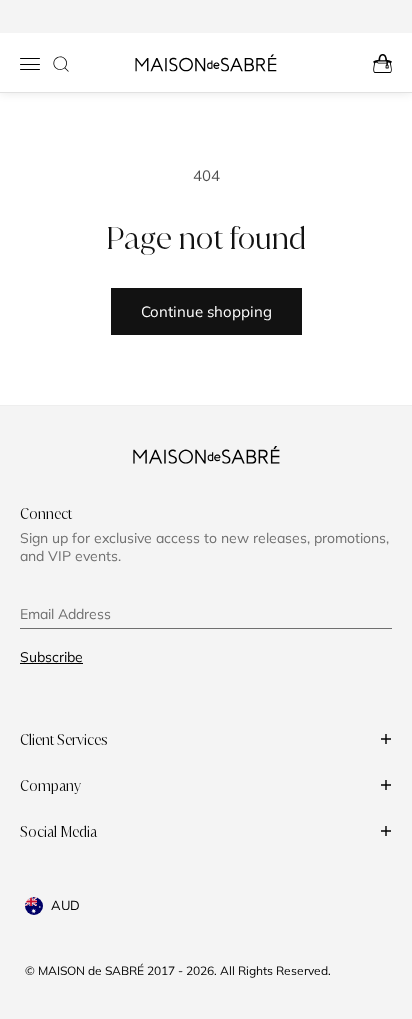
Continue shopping (206, 311)
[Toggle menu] (30, 64)
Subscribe (51, 657)
